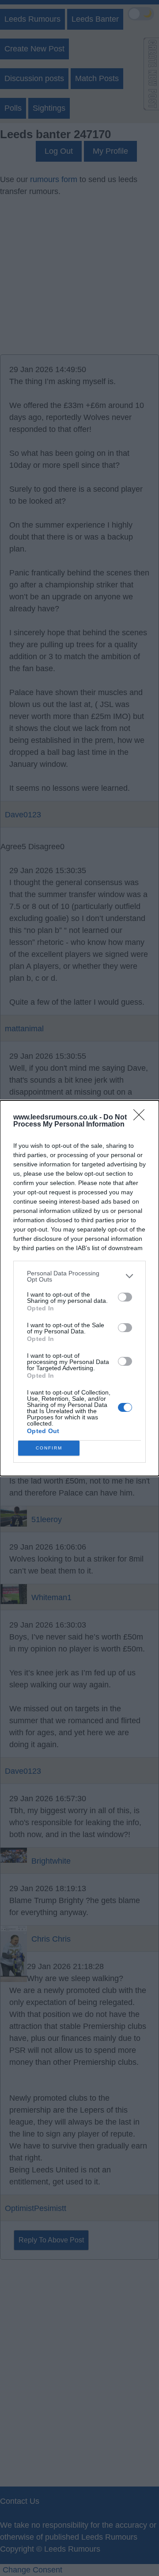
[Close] (142, 1118)
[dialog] (79, 1288)
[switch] (125, 1297)
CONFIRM (49, 1448)
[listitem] (79, 1276)
